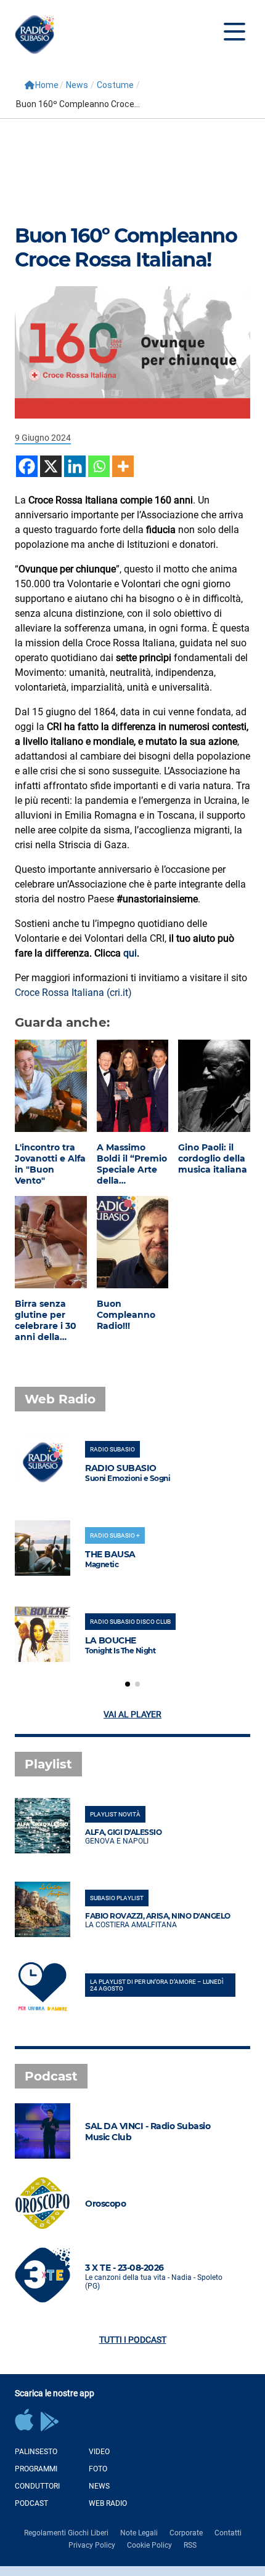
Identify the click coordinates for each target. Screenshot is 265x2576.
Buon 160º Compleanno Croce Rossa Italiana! (126, 247)
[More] (123, 466)
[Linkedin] (75, 466)
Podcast (31, 2503)
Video (99, 2452)
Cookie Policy (149, 2545)
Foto (98, 2469)
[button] (128, 1684)
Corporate (186, 2533)
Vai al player (132, 1714)
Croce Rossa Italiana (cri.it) (73, 993)
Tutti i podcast (133, 2340)
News (77, 85)
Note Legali (139, 2533)
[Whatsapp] (99, 466)
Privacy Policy (92, 2545)
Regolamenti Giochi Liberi (66, 2533)
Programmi (36, 2469)
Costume (115, 85)
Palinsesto (36, 2452)
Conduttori (37, 2486)
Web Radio (108, 2503)
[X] (51, 466)
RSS (190, 2545)
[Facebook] (27, 466)
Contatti (228, 2533)
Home (47, 85)
